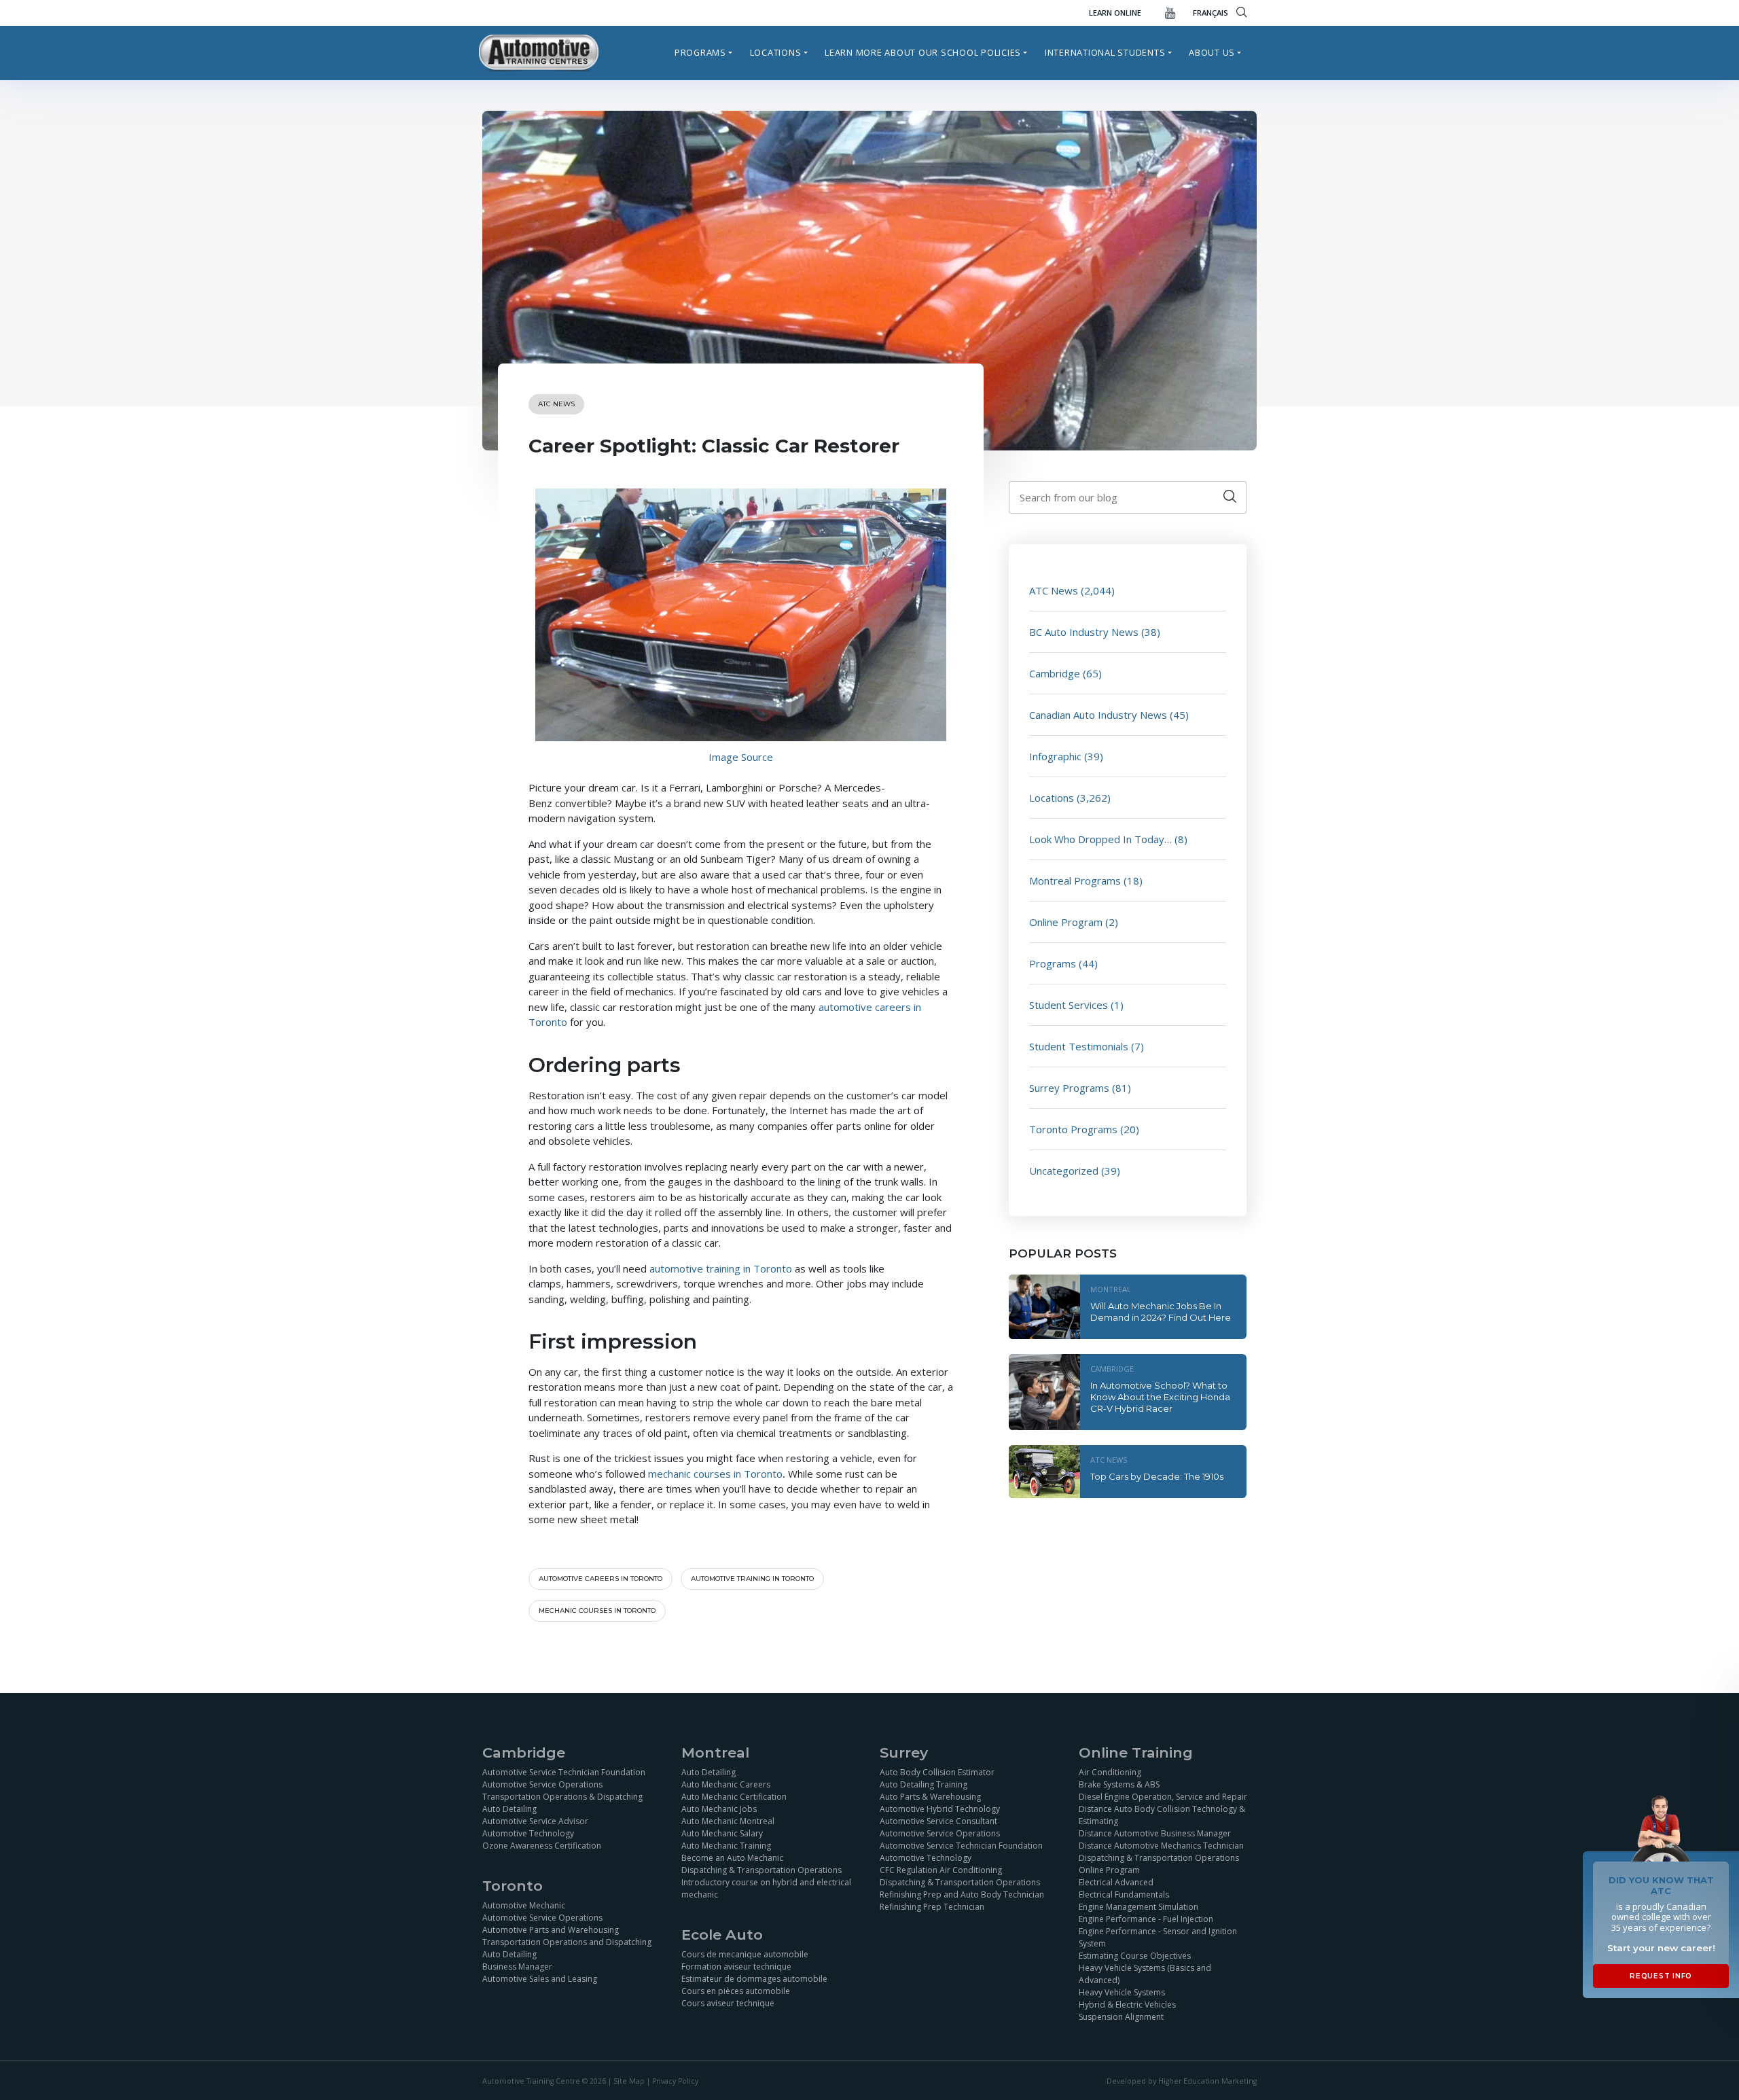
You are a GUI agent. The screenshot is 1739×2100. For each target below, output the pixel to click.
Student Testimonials (1079, 1046)
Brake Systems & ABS (1119, 1784)
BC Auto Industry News (1084, 632)
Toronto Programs (1073, 1129)
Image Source (741, 757)
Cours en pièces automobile (736, 1991)
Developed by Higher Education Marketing (1182, 2080)
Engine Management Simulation (1139, 1907)
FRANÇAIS (1211, 13)
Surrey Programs (1069, 1088)
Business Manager (517, 1966)
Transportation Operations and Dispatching (567, 1942)
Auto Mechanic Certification (734, 1797)
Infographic (1055, 756)
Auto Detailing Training (924, 1784)
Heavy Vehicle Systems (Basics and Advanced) (1145, 1974)
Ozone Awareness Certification (542, 1846)
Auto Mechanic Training (726, 1846)
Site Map (629, 2080)
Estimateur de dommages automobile (754, 1979)
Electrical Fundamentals (1124, 1894)
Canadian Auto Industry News (1098, 715)
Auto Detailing (509, 1809)
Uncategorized (1064, 1171)
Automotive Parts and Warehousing (551, 1930)
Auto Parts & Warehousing (930, 1797)
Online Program (1066, 922)
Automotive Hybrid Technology (940, 1809)
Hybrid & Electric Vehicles (1127, 2005)
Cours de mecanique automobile (745, 1954)
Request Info (1661, 1976)
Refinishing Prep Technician (932, 1907)
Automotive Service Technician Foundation (564, 1772)
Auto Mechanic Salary (722, 1833)
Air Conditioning (1110, 1772)
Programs (700, 52)
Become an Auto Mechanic (732, 1858)
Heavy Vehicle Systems (1122, 1992)
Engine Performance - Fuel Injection (1146, 1919)
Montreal (1111, 1289)
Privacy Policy (675, 2080)
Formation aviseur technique (736, 1966)
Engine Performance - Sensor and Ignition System (1158, 1937)
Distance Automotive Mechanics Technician (1161, 1846)
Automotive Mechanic (524, 1905)
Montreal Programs (1075, 880)
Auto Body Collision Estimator (937, 1772)
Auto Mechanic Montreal (728, 1821)
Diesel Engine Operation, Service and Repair (1163, 1797)
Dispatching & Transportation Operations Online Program (1159, 1864)
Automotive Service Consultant (938, 1821)
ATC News (556, 404)
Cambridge (1055, 673)
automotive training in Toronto (722, 1268)
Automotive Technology (528, 1833)
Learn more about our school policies (923, 52)
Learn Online (1115, 13)
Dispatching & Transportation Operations (761, 1870)
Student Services (1069, 1005)
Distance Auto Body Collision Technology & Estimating (1162, 1815)
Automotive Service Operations (542, 1784)
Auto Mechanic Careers (726, 1784)
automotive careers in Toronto (600, 1579)
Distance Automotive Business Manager (1155, 1833)
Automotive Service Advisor (535, 1821)
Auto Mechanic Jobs (719, 1809)
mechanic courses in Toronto (715, 1474)
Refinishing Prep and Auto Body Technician (962, 1894)
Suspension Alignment (1121, 2017)
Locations (776, 52)
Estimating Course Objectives (1135, 1956)
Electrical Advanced (1116, 1882)
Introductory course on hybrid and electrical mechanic (766, 1888)
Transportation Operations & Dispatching (562, 1797)
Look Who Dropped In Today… (1100, 839)
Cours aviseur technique (728, 2003)
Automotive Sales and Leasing (540, 1979)
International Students (1105, 52)
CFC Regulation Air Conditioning (941, 1870)
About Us (1212, 52)
